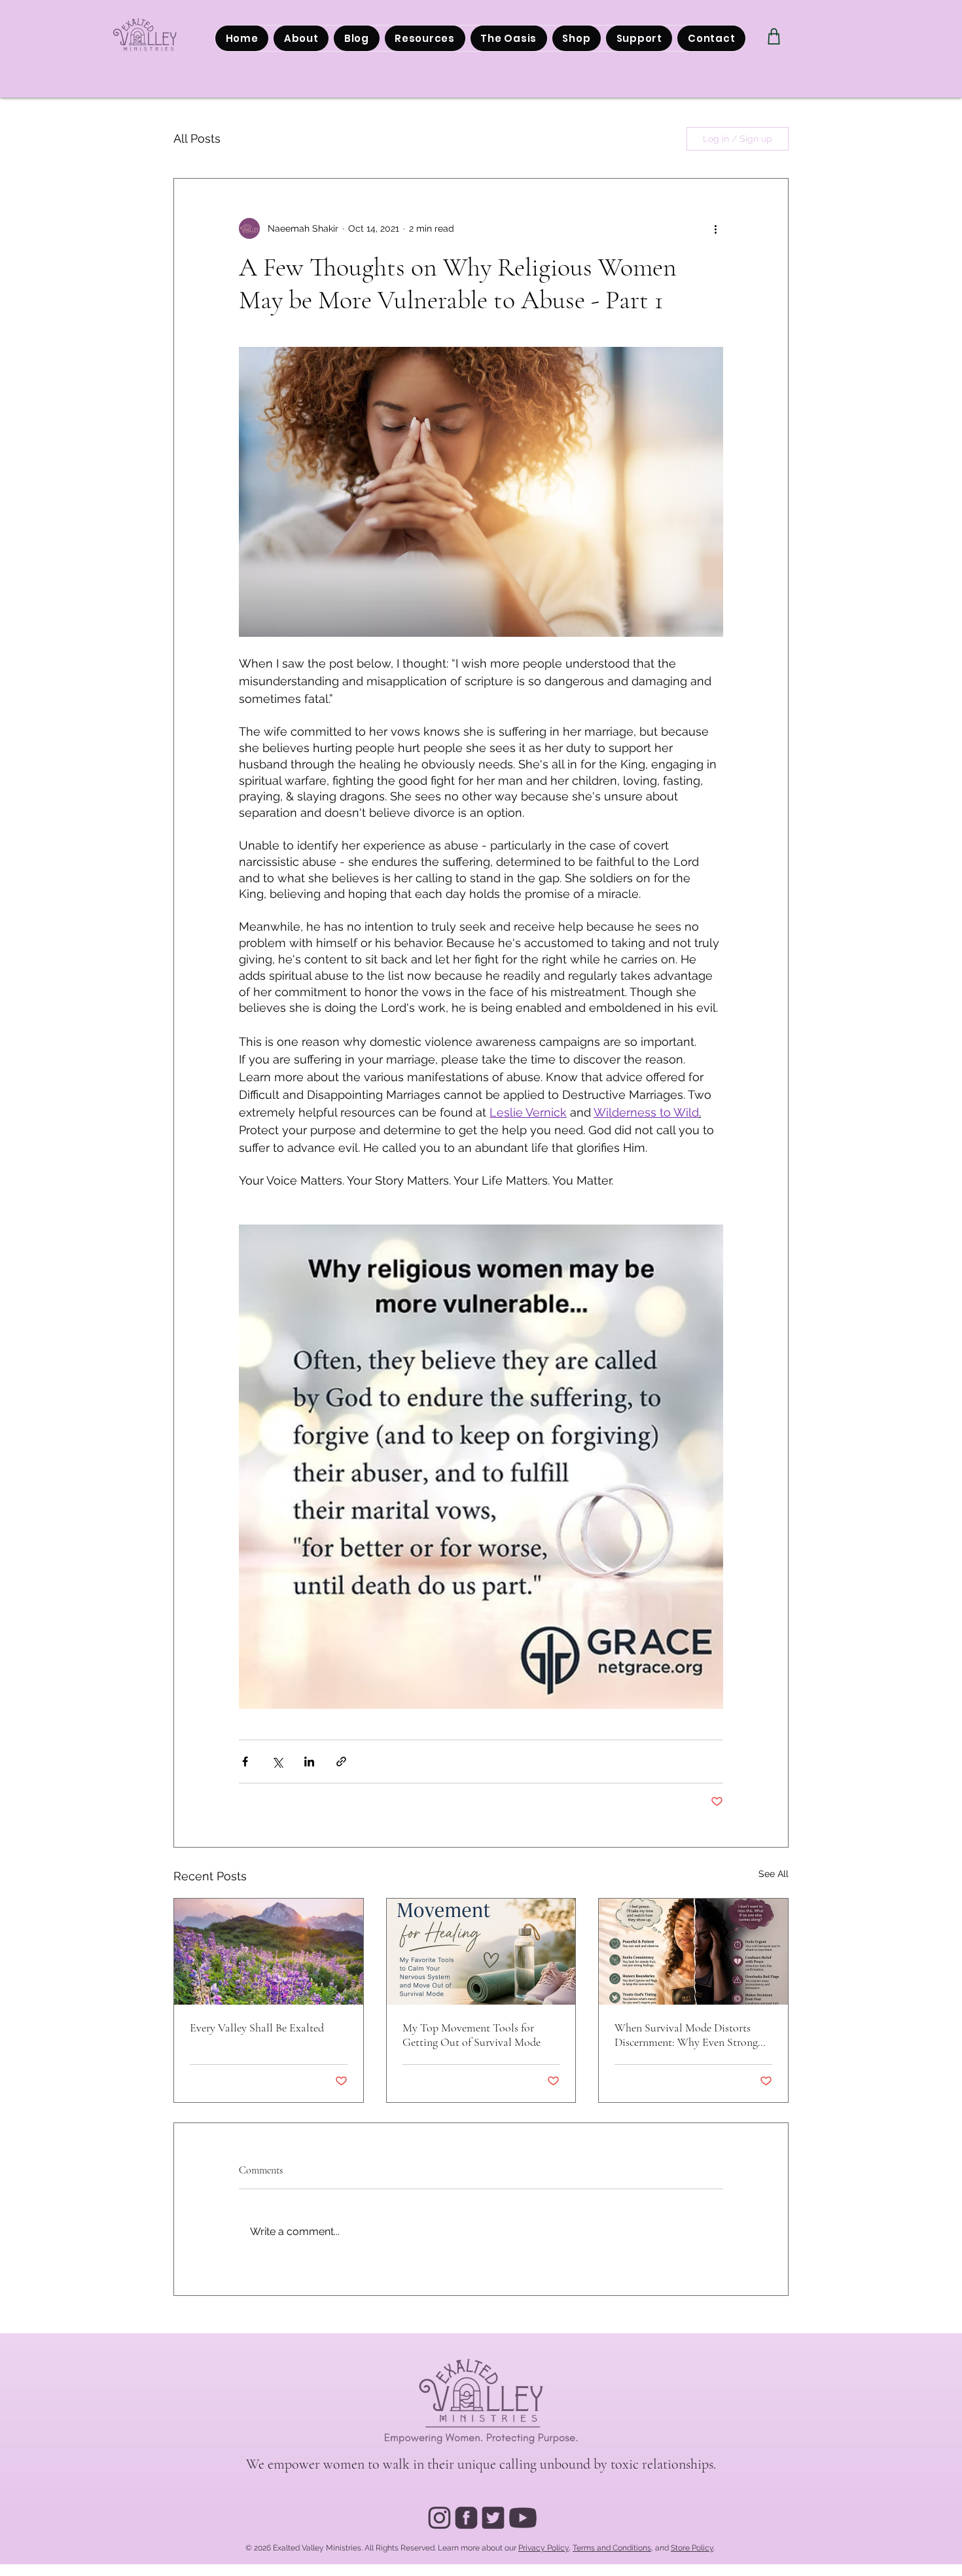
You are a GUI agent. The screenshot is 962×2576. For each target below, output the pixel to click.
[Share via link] (341, 1762)
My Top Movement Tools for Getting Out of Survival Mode (472, 2035)
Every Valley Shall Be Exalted (257, 2028)
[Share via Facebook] (245, 1762)
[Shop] (774, 36)
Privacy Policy (543, 2548)
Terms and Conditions (612, 2548)
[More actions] (715, 228)
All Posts (197, 138)
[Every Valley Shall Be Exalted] (269, 1952)
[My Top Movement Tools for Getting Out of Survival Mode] (481, 1952)
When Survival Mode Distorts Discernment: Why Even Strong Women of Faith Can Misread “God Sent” (686, 2035)
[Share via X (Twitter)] (277, 1762)
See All (774, 1874)
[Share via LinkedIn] (309, 1762)
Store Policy (692, 2548)
